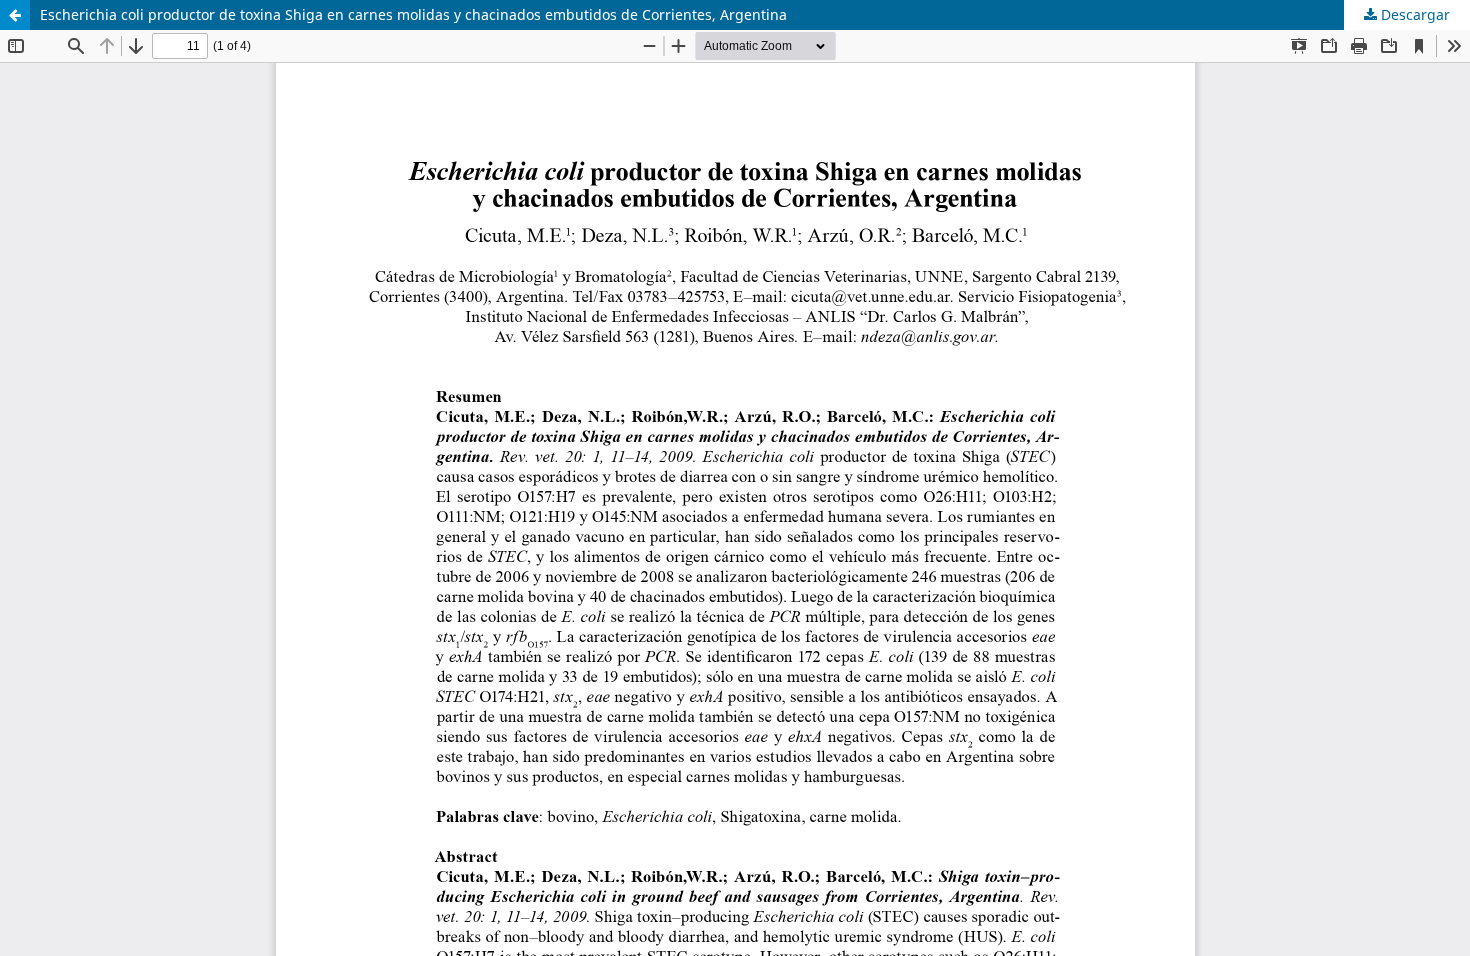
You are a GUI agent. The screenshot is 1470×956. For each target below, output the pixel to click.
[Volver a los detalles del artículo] (15, 15)
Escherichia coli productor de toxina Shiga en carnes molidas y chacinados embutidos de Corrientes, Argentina (413, 14)
